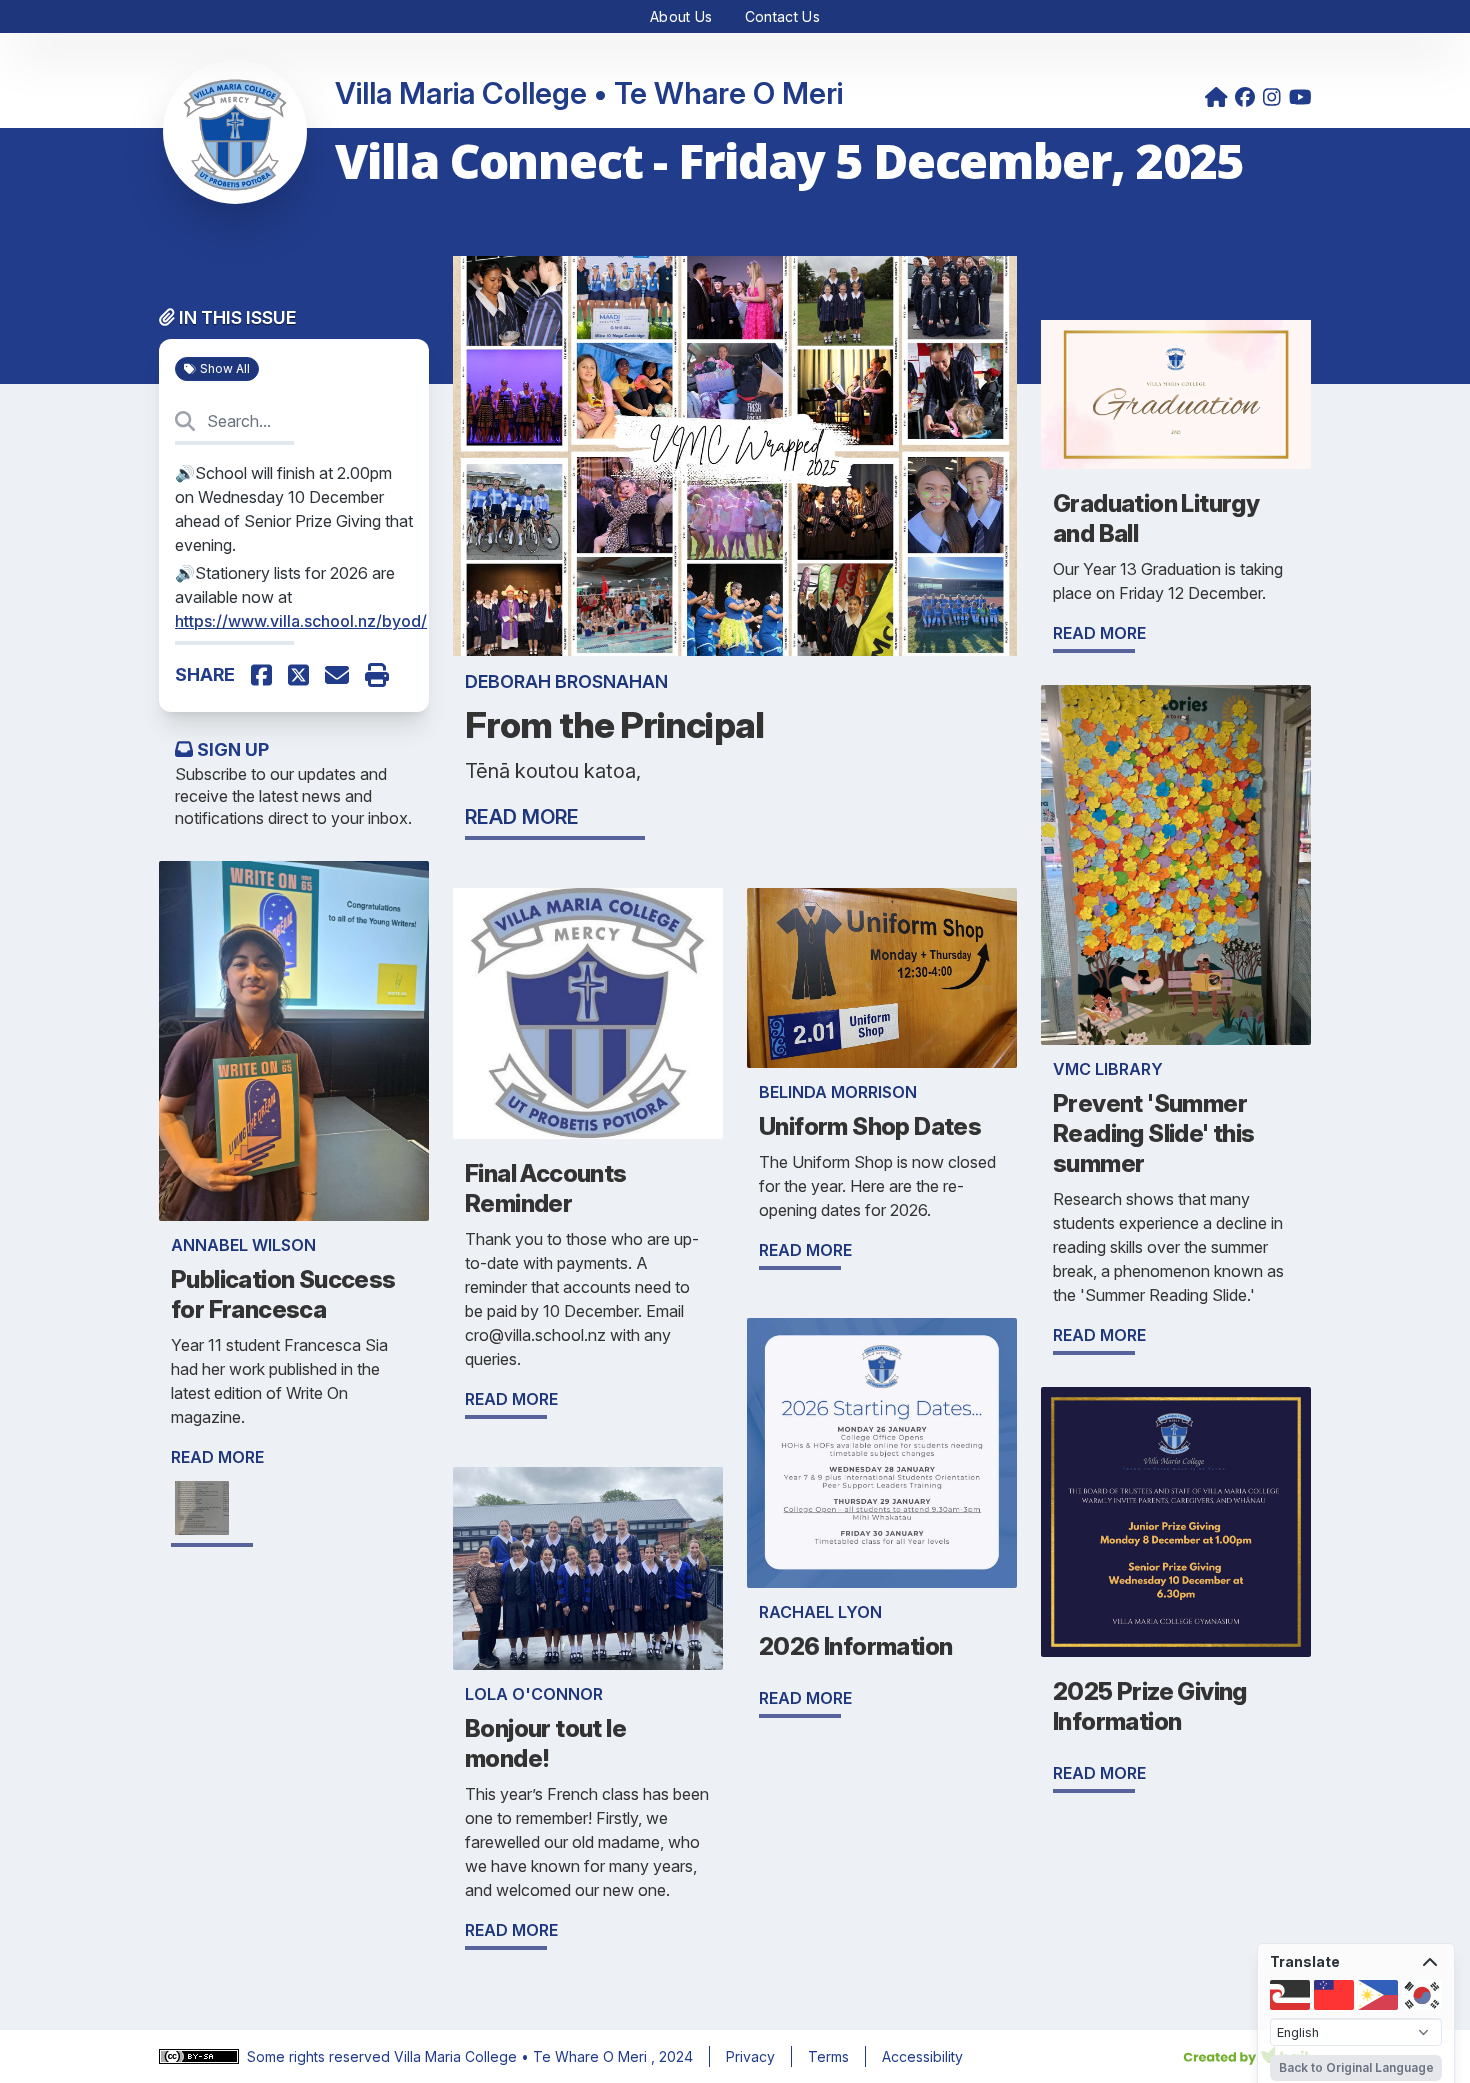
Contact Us (783, 16)
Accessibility (922, 2056)
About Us (681, 16)
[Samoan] (1334, 1995)
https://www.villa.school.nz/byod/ (301, 621)
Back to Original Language (1356, 2067)
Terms (828, 2056)
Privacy (750, 2056)
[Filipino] (1378, 1995)
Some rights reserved (320, 2056)
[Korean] (1422, 1995)
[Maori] (1290, 1995)
